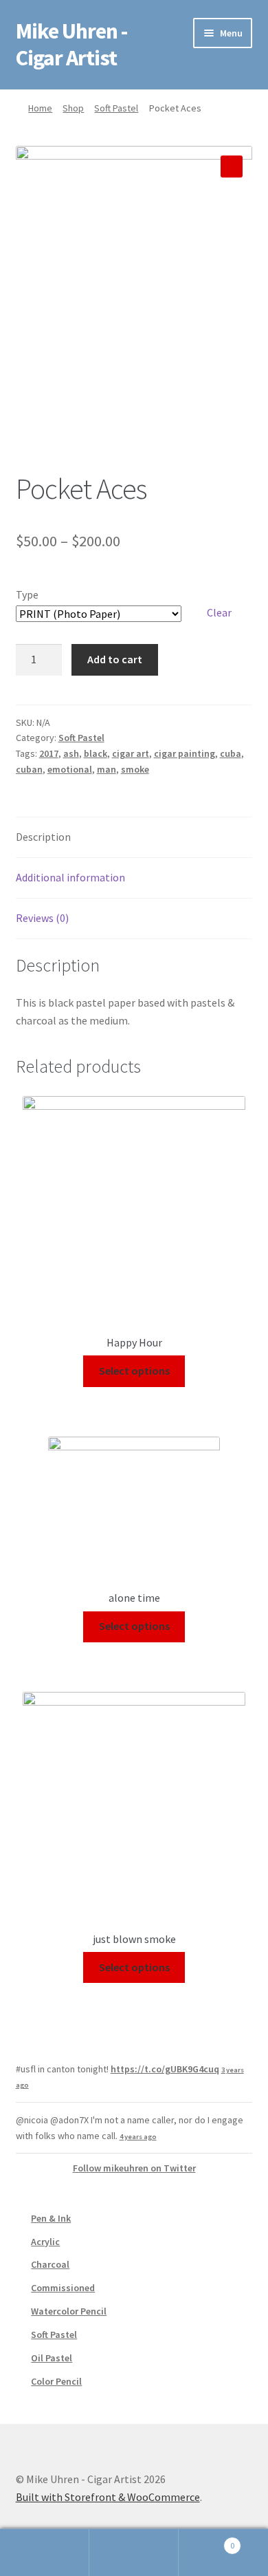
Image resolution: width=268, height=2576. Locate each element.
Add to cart (115, 659)
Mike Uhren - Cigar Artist (71, 44)
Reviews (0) (42, 918)
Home (40, 108)
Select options (134, 1371)
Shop (73, 108)
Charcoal (50, 2264)
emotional (70, 769)
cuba (231, 753)
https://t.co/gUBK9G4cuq (165, 2069)
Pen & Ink (51, 2218)
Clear (219, 612)
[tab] (134, 838)
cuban (29, 769)
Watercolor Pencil (69, 2311)
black (96, 753)
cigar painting (185, 753)
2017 (49, 753)
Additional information (70, 877)
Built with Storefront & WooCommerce (108, 2497)
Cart (206, 2541)
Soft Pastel (116, 108)
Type (27, 594)
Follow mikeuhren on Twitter (134, 2168)
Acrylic (45, 2242)
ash (71, 753)
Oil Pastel (52, 2358)
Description (43, 837)
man (107, 769)
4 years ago (138, 2137)
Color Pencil (56, 2381)
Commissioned (63, 2288)
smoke (135, 769)
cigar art (131, 753)
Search (134, 2553)
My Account (45, 2553)
